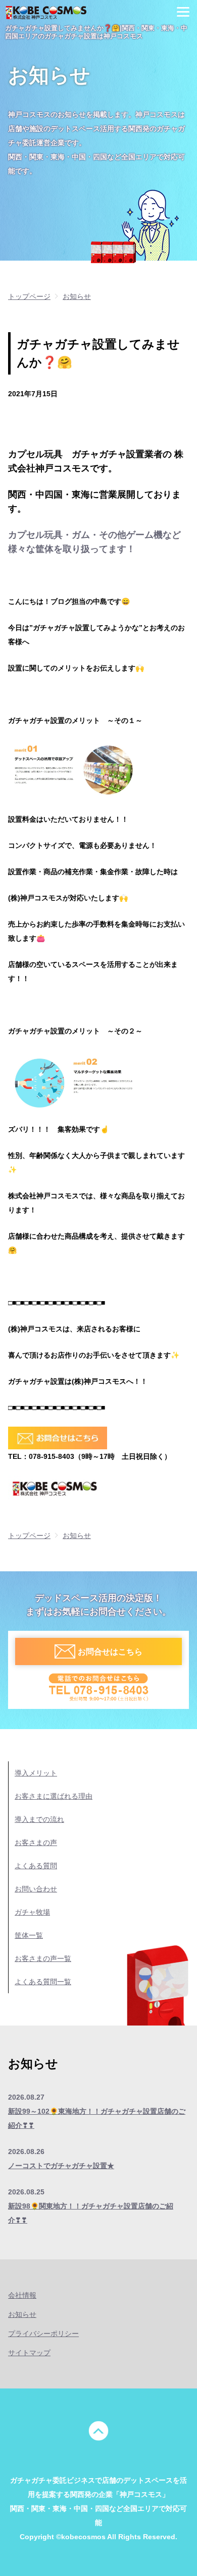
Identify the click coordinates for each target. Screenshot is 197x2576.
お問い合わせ (36, 1889)
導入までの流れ (39, 1819)
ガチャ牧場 (32, 1912)
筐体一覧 (29, 1935)
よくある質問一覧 (43, 1982)
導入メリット (36, 1773)
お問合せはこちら (110, 1652)
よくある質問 (36, 1866)
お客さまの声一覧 (43, 1958)
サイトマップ (29, 2353)
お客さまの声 (36, 1843)
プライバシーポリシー (43, 2334)
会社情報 (22, 2295)
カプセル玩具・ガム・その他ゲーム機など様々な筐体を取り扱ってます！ (94, 542)
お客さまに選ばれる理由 (54, 1796)
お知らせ (22, 2314)
